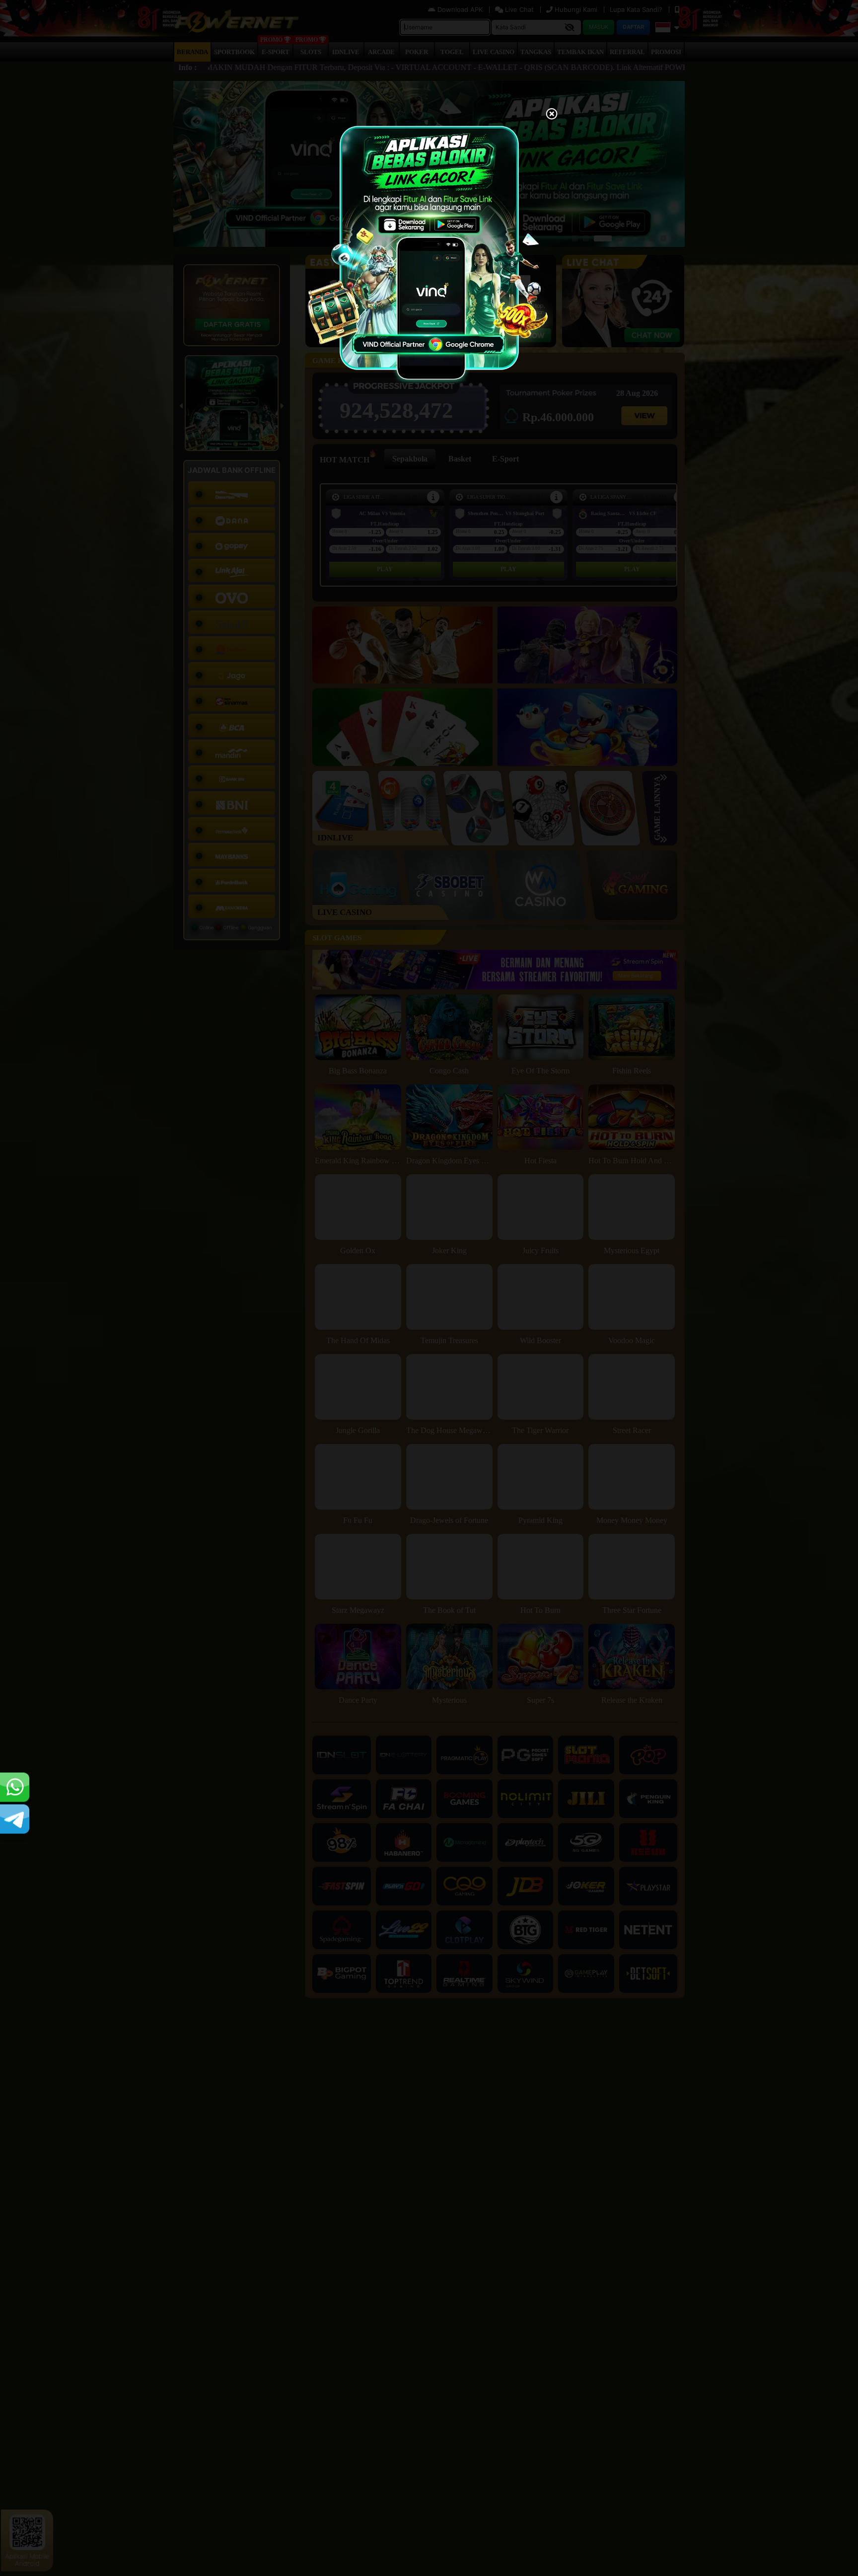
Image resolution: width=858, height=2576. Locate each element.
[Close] (552, 115)
